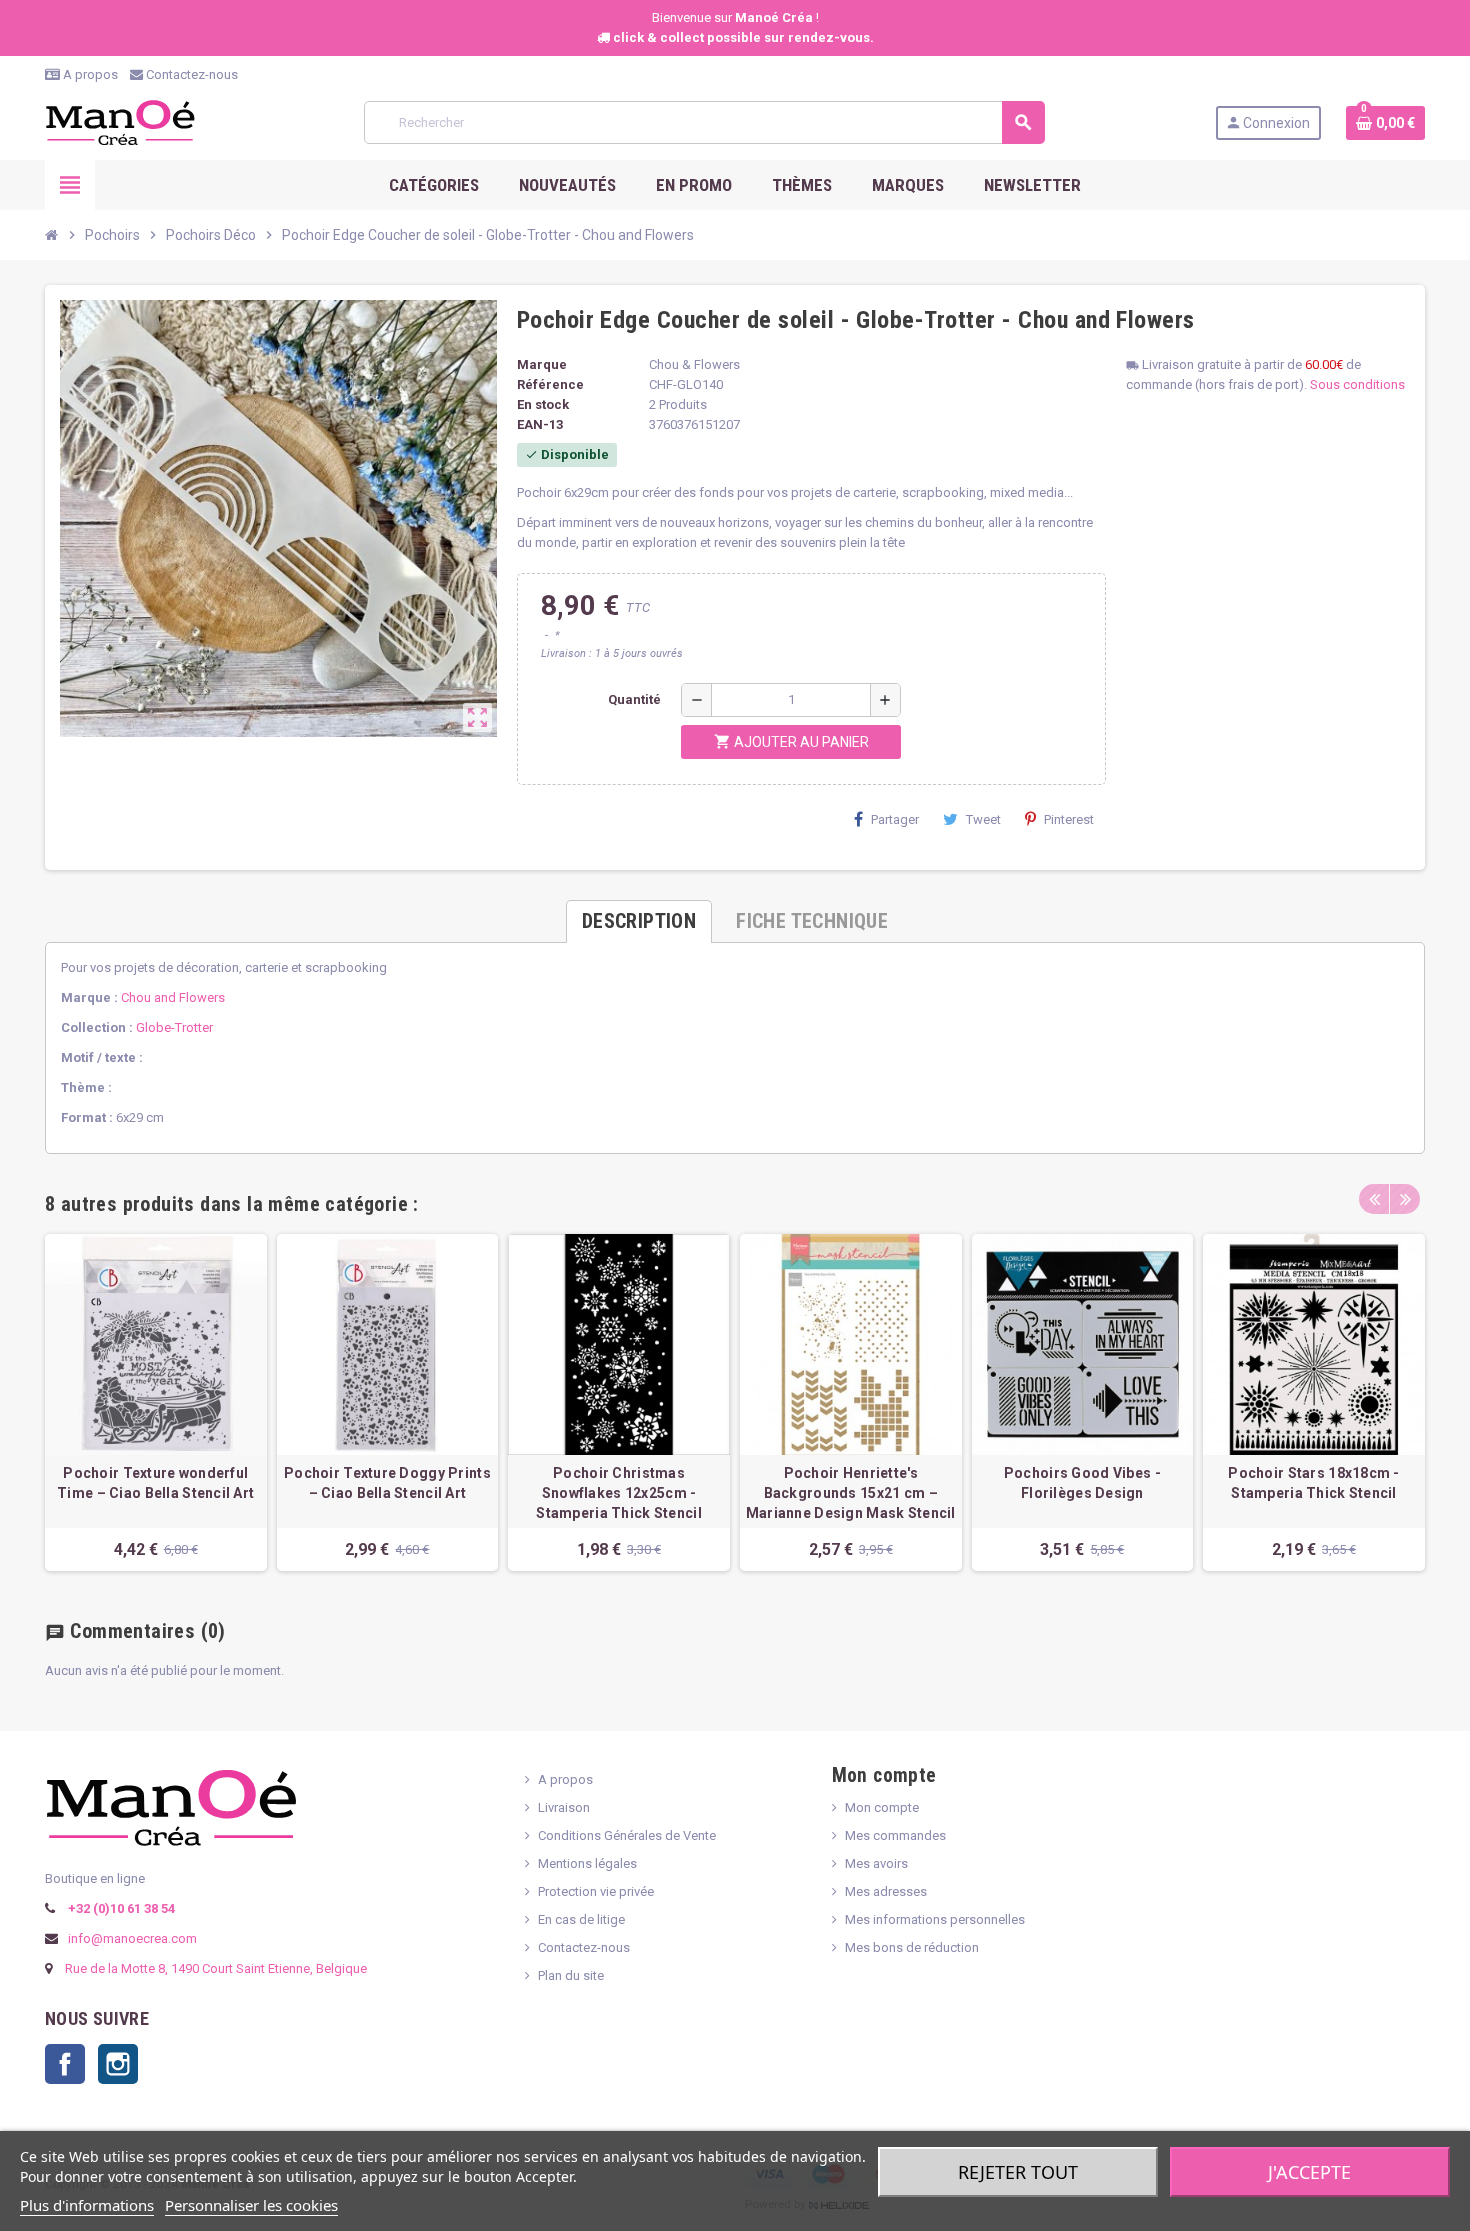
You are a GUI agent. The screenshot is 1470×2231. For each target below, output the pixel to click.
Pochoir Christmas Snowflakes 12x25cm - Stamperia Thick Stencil (618, 1493)
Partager (895, 819)
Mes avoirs (876, 1863)
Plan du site (571, 1975)
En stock (543, 404)
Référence (550, 384)
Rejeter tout (1018, 2172)
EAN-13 (540, 424)
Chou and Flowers (173, 997)
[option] (156, 1402)
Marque (542, 364)
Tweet (983, 819)
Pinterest (1069, 819)
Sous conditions (1357, 384)
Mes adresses (886, 1891)
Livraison (564, 1807)
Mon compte (882, 1807)
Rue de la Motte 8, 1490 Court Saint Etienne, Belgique (216, 1968)
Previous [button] (1374, 1199)
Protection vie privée (596, 1891)
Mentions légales (587, 1863)
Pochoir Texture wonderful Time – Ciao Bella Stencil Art (155, 1483)
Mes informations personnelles (935, 1919)
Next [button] (1405, 1199)
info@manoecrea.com (131, 1938)
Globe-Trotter (174, 1027)
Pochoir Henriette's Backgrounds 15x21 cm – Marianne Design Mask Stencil (851, 1493)
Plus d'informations (87, 2205)
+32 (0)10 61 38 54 (120, 1908)
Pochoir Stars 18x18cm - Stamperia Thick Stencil (1313, 1483)
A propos (89, 74)
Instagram (118, 2064)
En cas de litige (581, 1919)
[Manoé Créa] (120, 121)
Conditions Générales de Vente (627, 1835)
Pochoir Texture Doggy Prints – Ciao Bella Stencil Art (387, 1483)
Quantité (634, 699)
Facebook (65, 2064)
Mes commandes (895, 1835)
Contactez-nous (190, 74)
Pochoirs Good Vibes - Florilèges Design (1082, 1483)
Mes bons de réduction (912, 1947)
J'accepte (1309, 2172)
